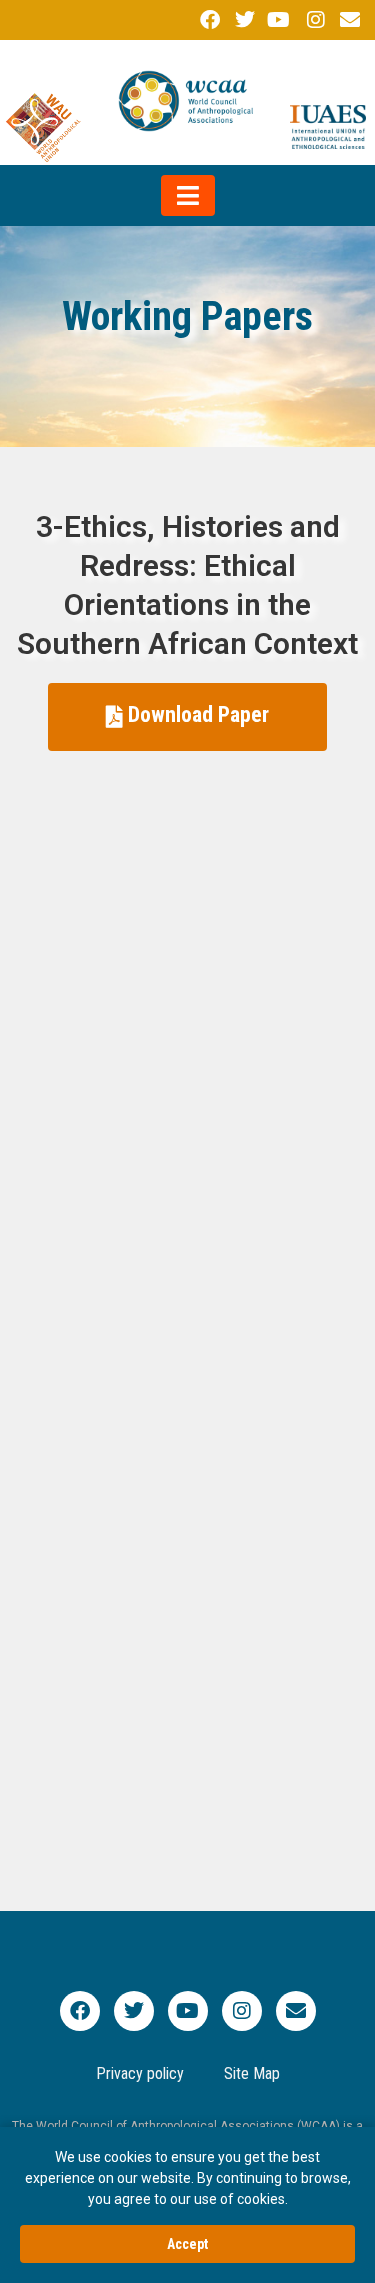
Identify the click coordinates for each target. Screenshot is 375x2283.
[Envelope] (296, 2011)
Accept (187, 2244)
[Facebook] (80, 2011)
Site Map (252, 2073)
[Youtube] (188, 2011)
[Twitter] (134, 2011)
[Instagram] (242, 2011)
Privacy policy (140, 2073)
